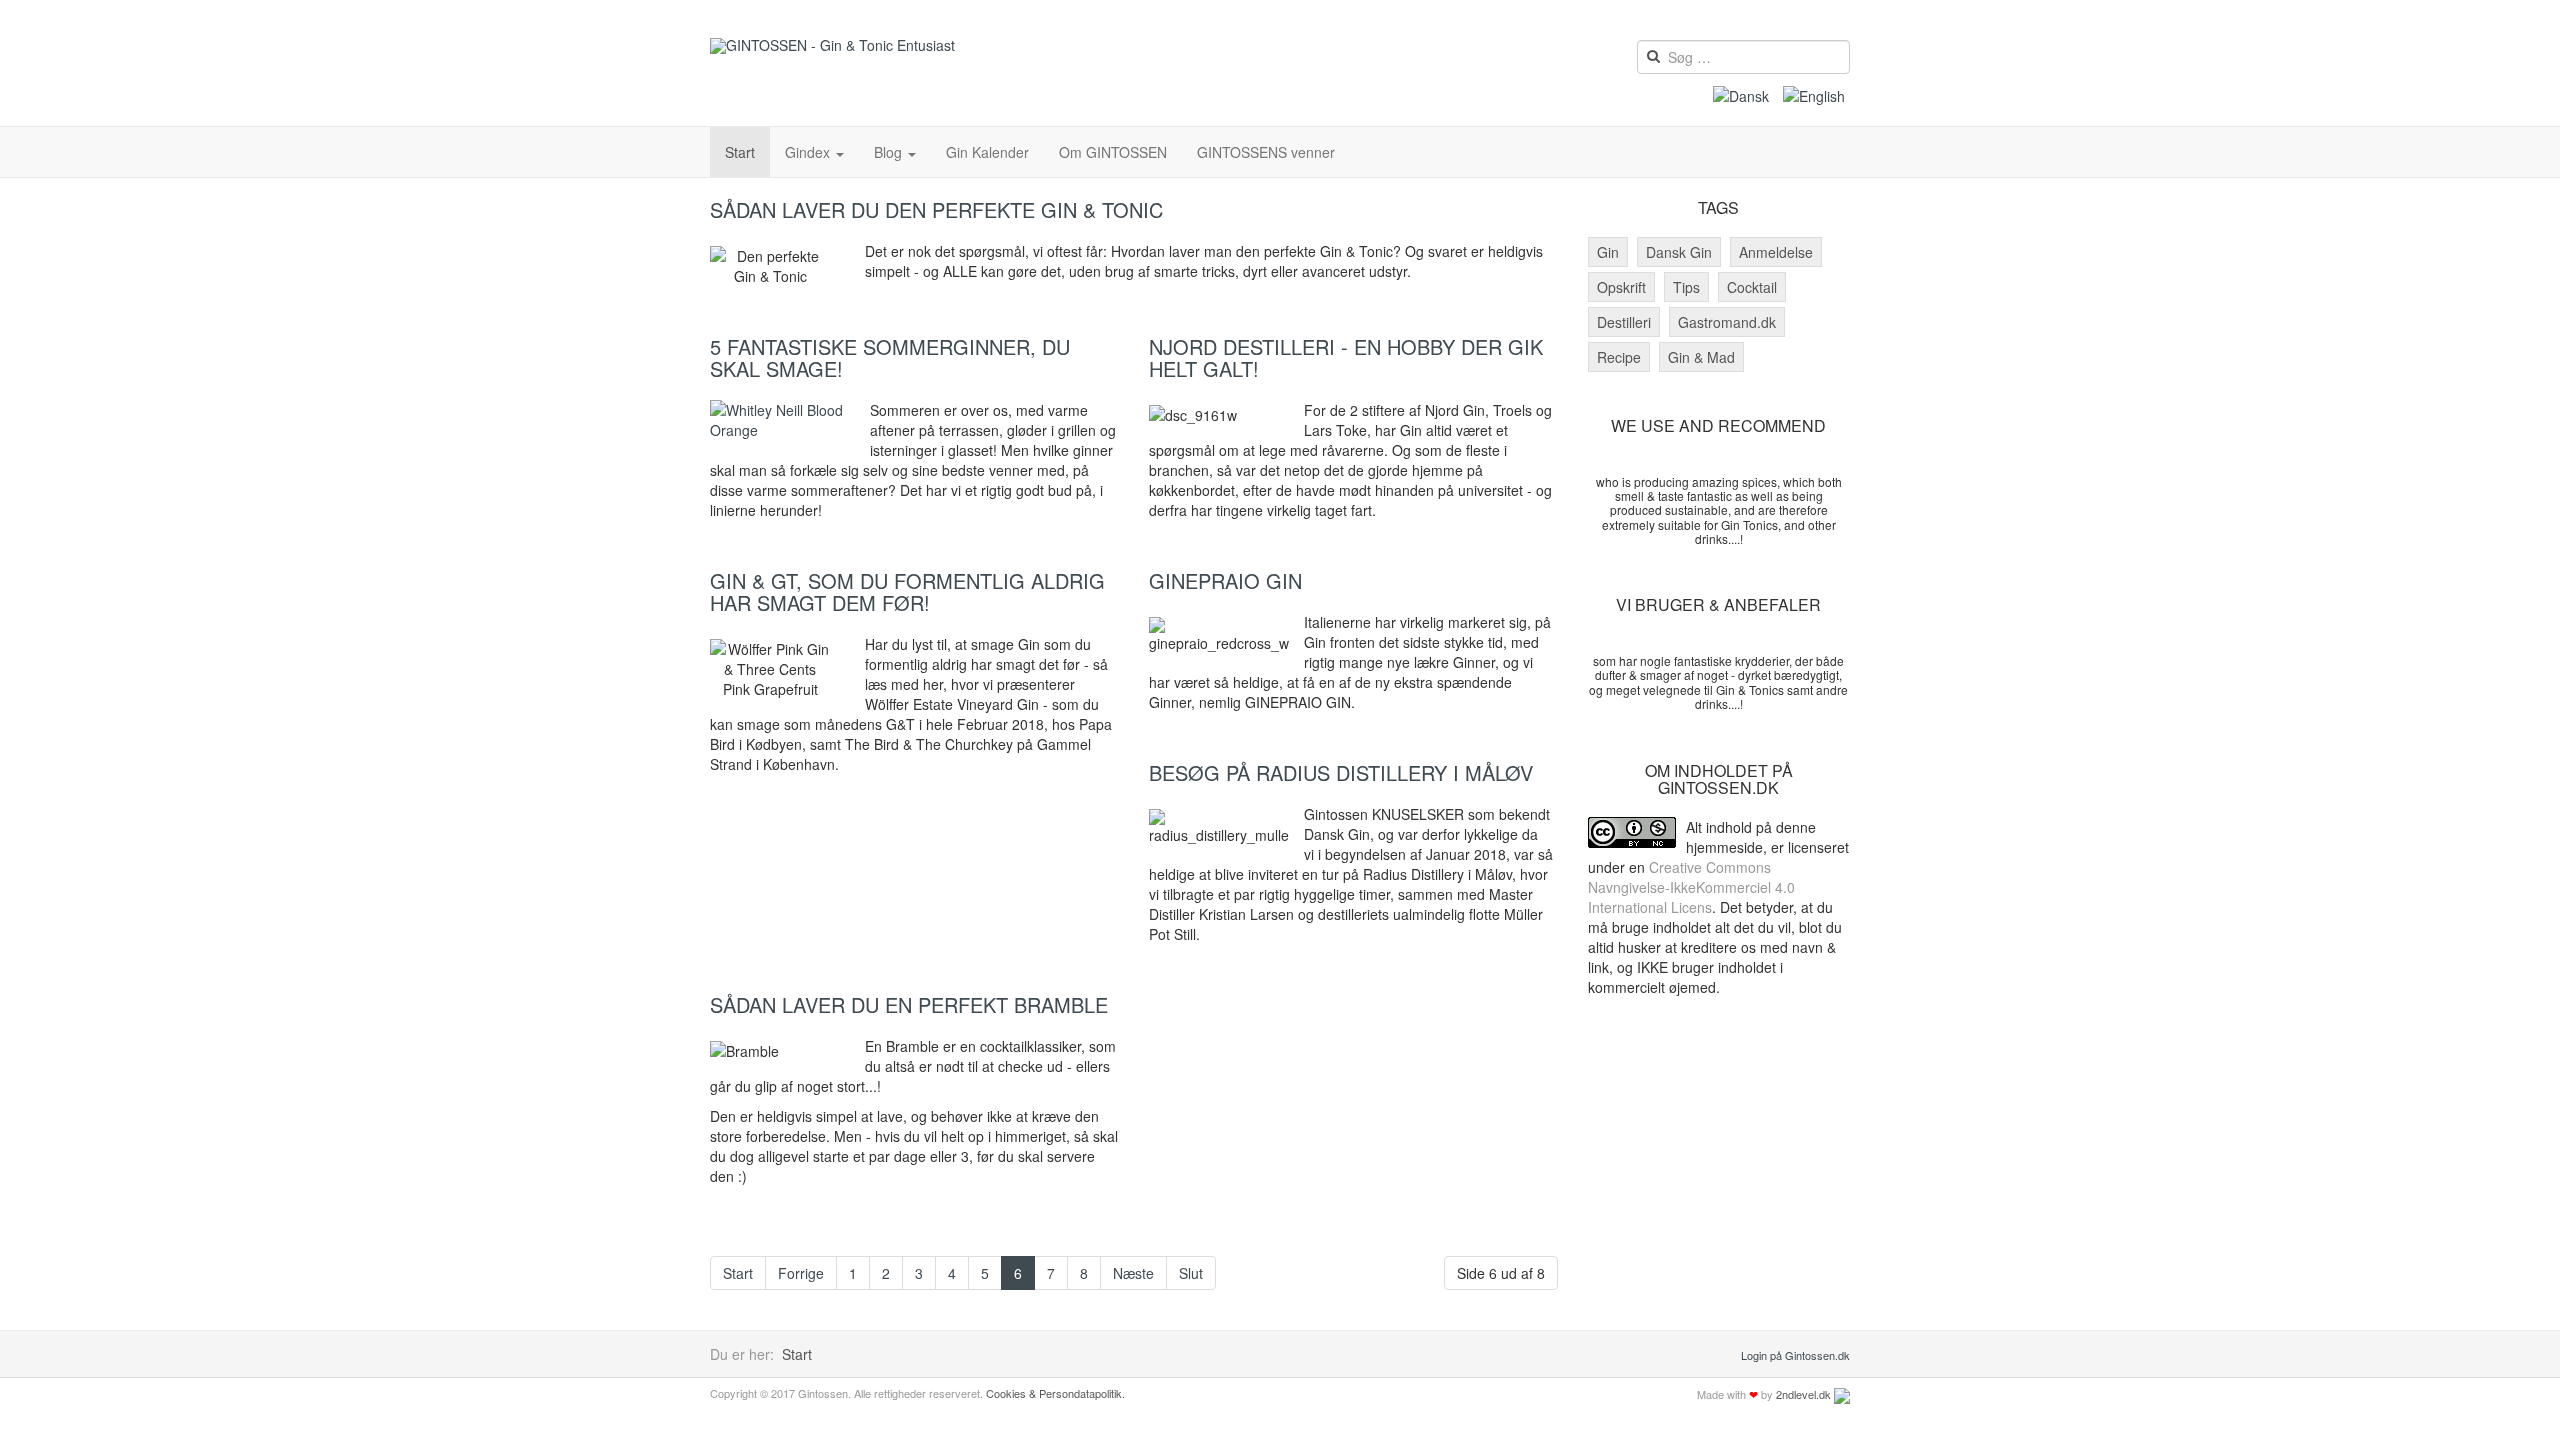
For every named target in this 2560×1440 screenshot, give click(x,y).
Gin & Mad (1701, 357)
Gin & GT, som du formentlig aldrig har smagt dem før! (907, 591)
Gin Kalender (987, 152)
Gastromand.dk (1727, 322)
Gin (1608, 252)
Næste (1133, 1273)
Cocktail (1752, 287)
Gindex (809, 152)
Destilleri (1624, 322)
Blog (890, 152)
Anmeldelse (1776, 252)
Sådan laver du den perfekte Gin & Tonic (936, 209)
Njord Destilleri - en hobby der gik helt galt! (1346, 357)
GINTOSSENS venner (1266, 152)
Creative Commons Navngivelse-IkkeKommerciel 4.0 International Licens (1691, 887)
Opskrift (1621, 287)
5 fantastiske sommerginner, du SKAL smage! (890, 357)
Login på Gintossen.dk (1795, 1355)
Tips (1686, 287)
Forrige (801, 1273)
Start (740, 152)
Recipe (1619, 357)
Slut (1191, 1273)
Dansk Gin (1679, 252)
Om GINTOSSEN (1113, 152)
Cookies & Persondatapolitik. (1055, 1393)
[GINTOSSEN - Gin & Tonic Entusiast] (832, 46)
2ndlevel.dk (1803, 1394)
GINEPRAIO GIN (1225, 580)
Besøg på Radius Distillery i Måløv (1341, 772)
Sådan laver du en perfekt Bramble (909, 1004)
